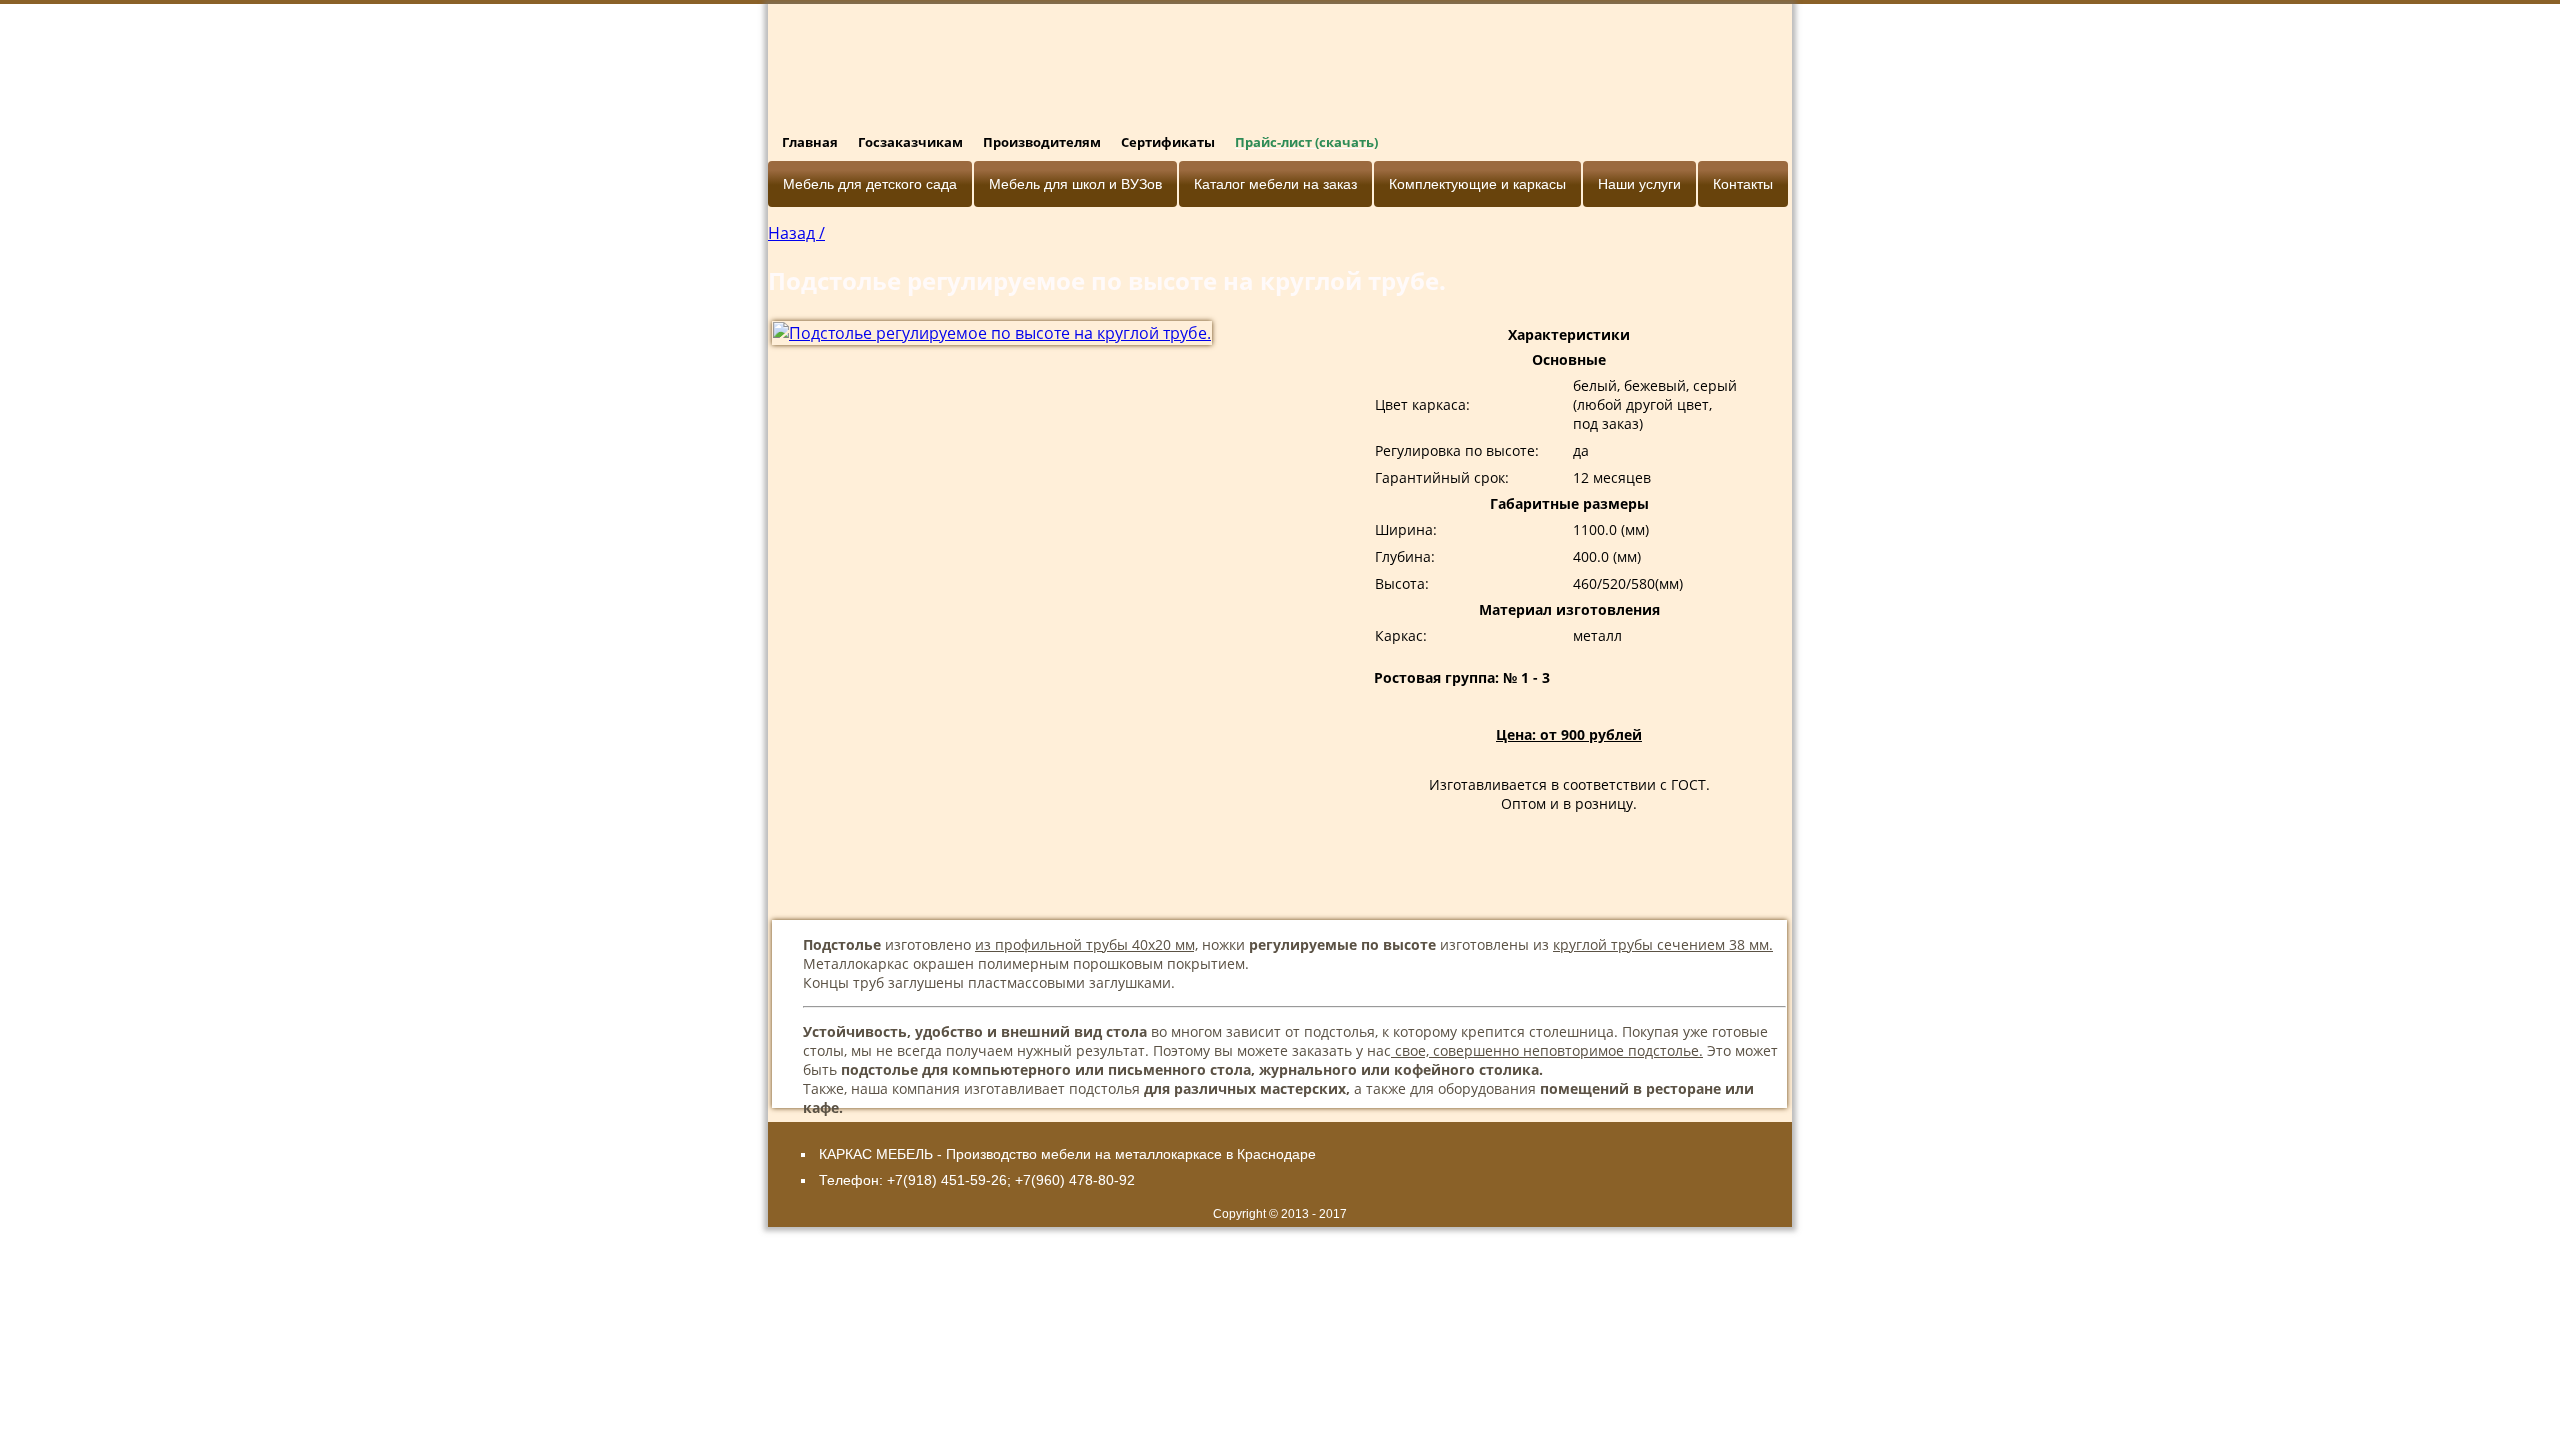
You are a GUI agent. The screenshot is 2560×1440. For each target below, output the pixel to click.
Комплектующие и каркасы (1477, 184)
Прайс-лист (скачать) (1306, 142)
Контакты (1743, 184)
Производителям (1042, 142)
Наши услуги (1639, 184)
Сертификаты (1168, 142)
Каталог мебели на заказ (1275, 184)
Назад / (796, 233)
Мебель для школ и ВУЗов (1075, 184)
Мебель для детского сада (870, 184)
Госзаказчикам (910, 142)
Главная (810, 142)
